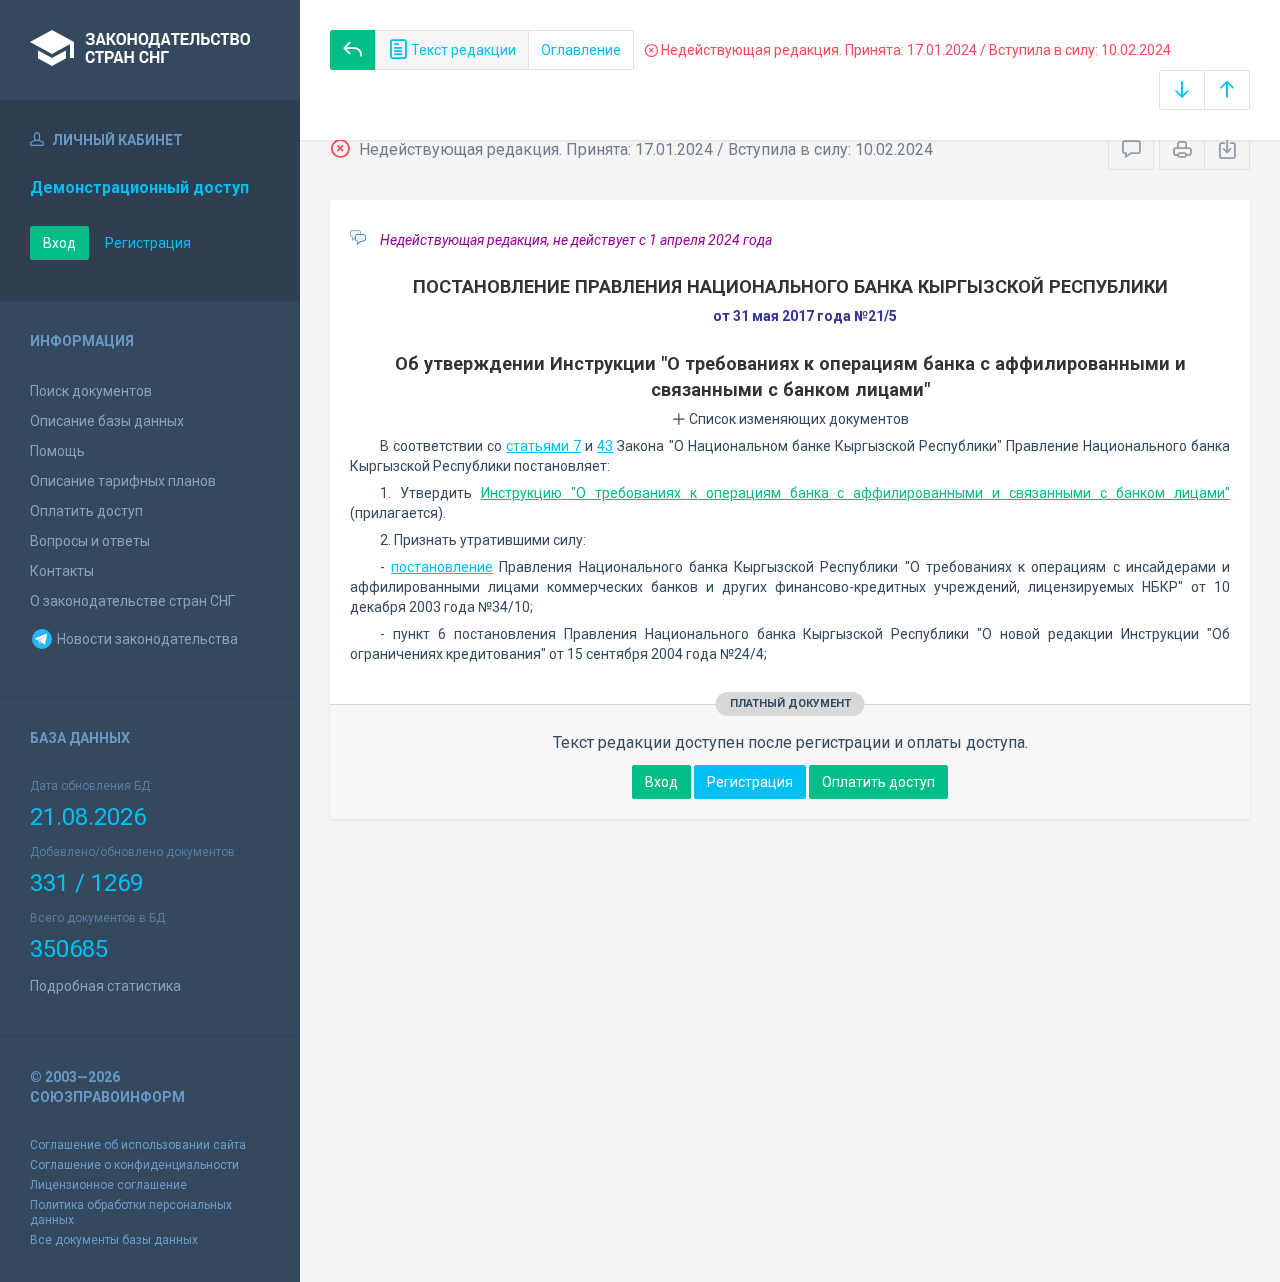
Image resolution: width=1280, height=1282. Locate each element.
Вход (59, 243)
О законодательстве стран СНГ (132, 601)
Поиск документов (91, 391)
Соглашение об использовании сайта (138, 1145)
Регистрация (148, 243)
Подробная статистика (105, 986)
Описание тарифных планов (123, 481)
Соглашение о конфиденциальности (134, 1165)
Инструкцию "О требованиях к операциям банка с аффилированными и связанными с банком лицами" (855, 493)
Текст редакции (462, 50)
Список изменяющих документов (797, 419)
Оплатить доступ (86, 511)
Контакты (62, 571)
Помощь (57, 451)
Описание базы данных (107, 421)
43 (605, 446)
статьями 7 (543, 446)
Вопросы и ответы (90, 541)
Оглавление (581, 50)
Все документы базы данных (114, 1240)
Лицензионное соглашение (108, 1185)
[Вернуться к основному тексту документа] (353, 50)
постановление (442, 567)
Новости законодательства (146, 639)
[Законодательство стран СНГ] (150, 50)
